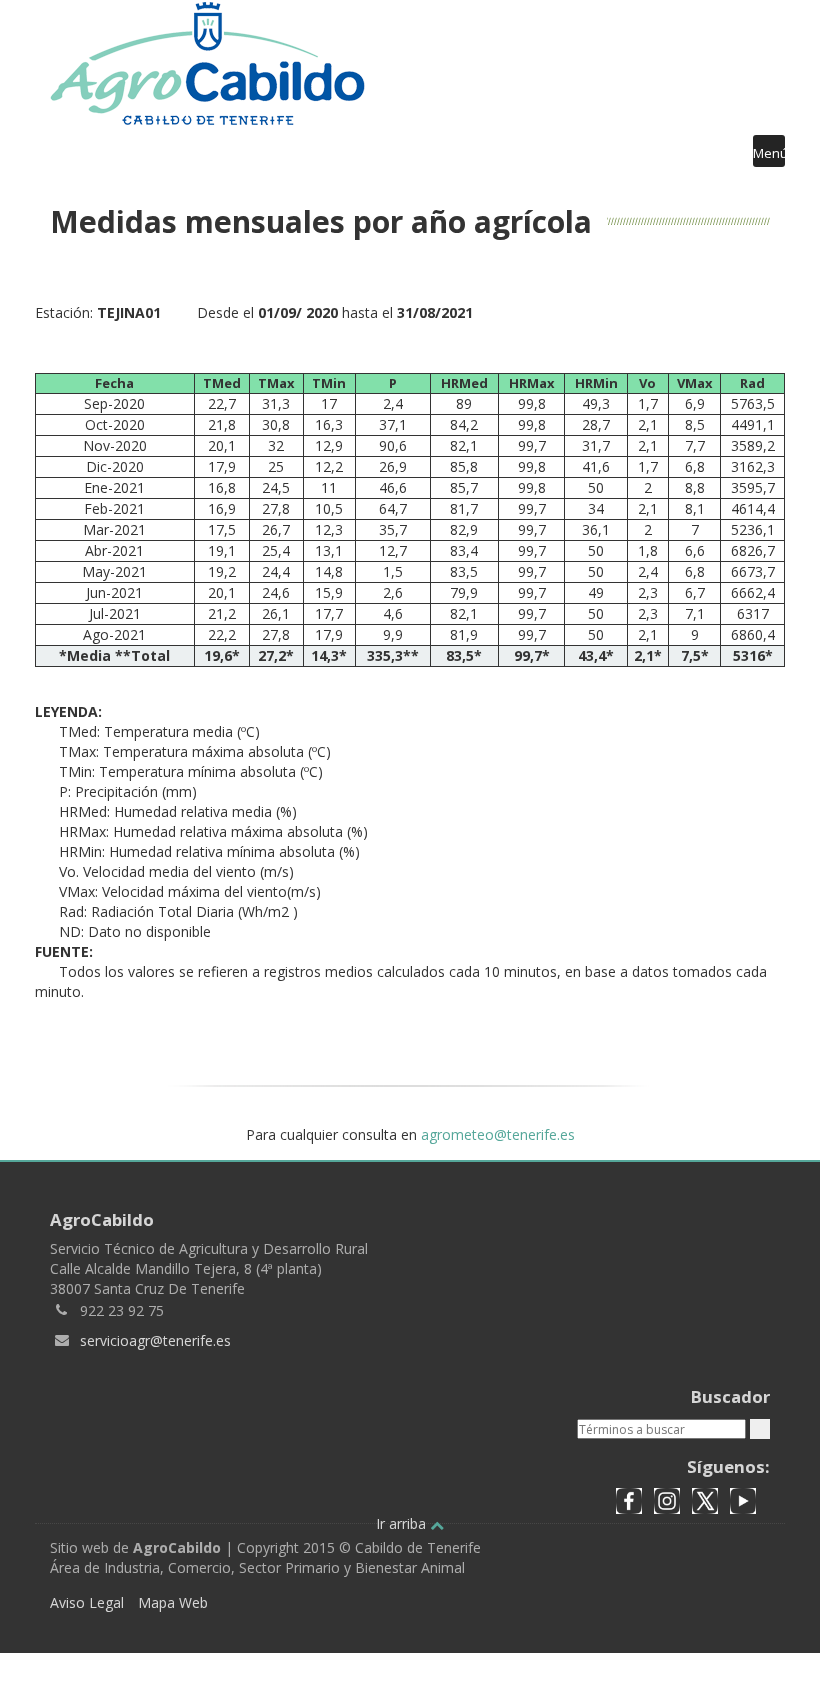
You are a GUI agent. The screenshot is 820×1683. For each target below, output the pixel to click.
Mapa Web (173, 1602)
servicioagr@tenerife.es (155, 1340)
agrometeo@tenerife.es (498, 1134)
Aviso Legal (87, 1602)
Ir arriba (403, 1523)
